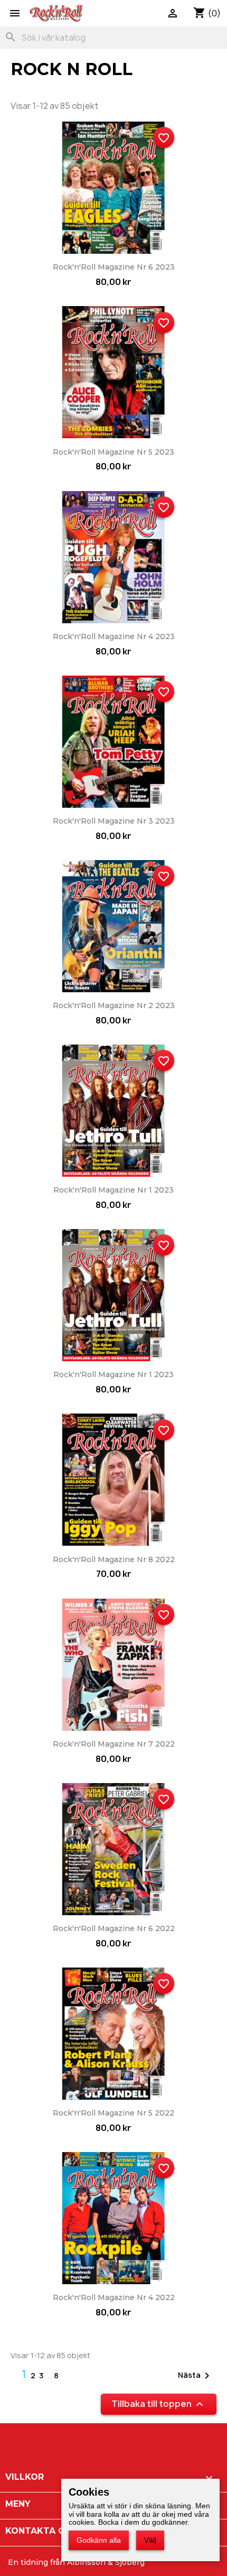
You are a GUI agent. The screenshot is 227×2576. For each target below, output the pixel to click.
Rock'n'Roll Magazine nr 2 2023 (114, 1005)
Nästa (196, 2376)
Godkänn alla (99, 2540)
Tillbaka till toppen (159, 2404)
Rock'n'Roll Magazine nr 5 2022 (113, 2113)
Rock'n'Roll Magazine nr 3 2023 (114, 821)
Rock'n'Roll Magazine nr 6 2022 (114, 1928)
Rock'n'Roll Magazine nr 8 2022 (114, 1559)
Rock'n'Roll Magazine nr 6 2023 (114, 267)
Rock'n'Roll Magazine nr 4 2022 (114, 2297)
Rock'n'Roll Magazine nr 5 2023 (113, 452)
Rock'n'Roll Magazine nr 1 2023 (113, 1190)
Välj (150, 2540)
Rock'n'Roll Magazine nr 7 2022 (114, 1744)
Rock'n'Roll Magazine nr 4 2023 (114, 636)
